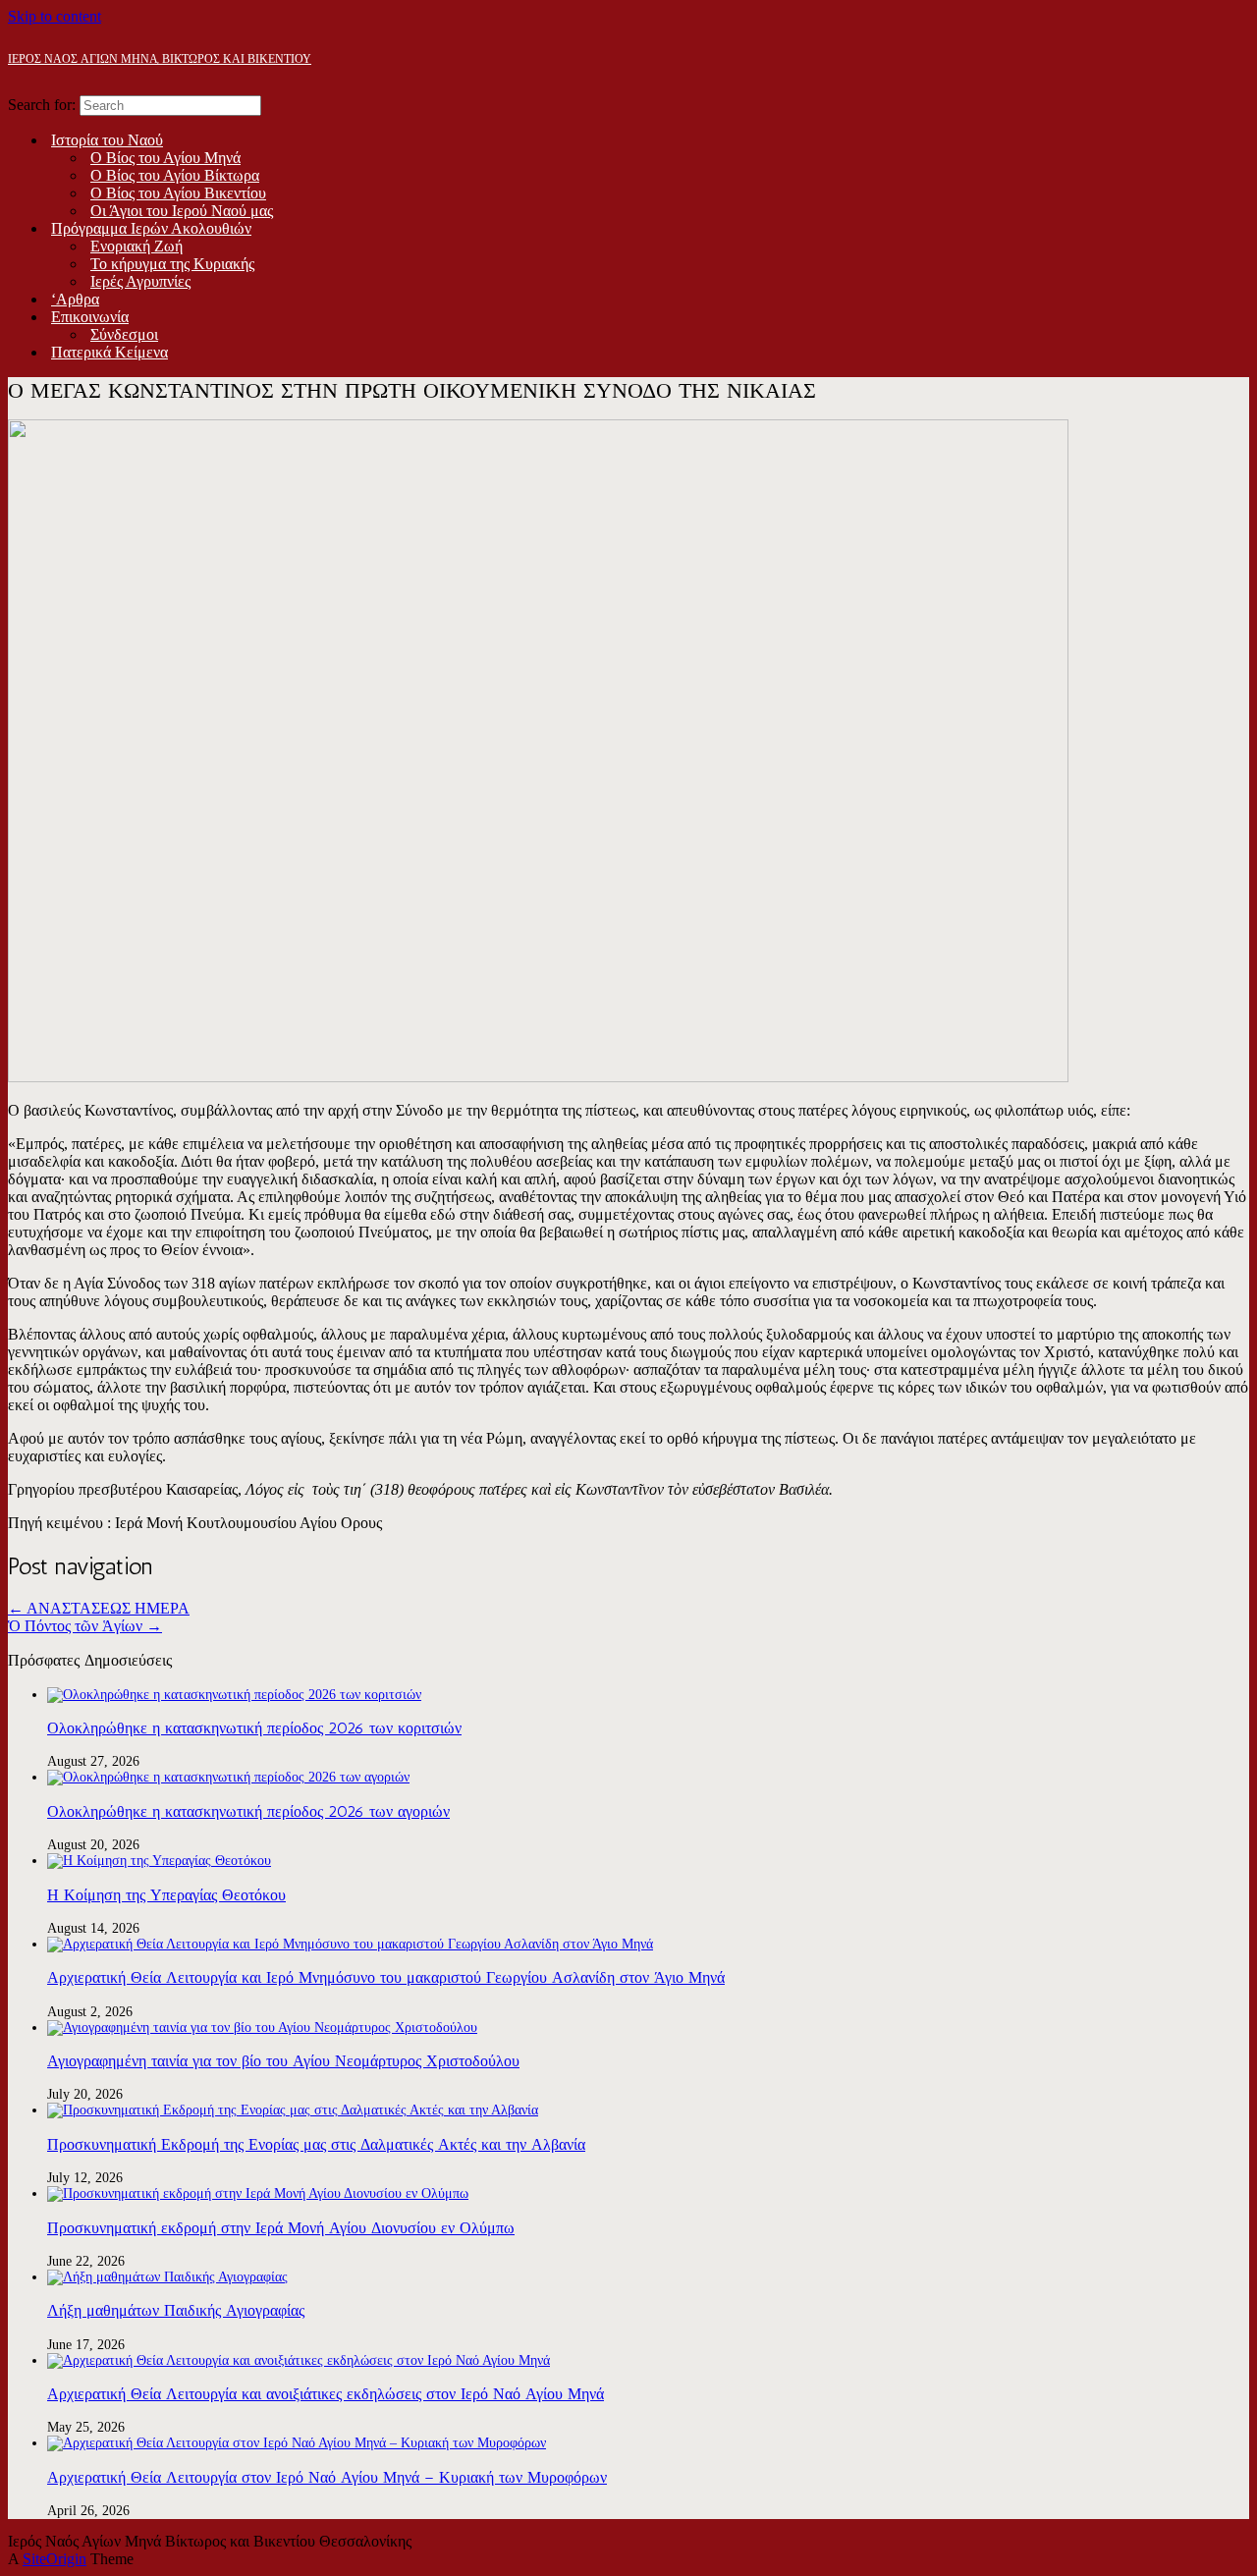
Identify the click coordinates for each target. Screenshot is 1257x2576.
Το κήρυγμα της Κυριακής (172, 264)
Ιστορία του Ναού (107, 140)
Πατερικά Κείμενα (109, 352)
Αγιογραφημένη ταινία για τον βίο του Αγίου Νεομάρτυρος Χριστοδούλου (283, 2061)
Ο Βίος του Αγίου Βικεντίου (178, 193)
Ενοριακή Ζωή (137, 246)
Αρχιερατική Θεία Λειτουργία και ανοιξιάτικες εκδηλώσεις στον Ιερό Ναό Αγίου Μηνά (326, 2394)
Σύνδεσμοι (124, 334)
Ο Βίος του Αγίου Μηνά (165, 158)
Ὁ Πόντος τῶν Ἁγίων (85, 1626)
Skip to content (55, 16)
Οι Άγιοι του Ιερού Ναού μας (182, 211)
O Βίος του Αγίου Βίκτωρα (175, 175)
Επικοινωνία (90, 317)
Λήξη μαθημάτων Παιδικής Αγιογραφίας (176, 2310)
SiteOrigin (55, 2559)
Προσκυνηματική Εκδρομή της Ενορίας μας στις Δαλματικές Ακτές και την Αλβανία (316, 2144)
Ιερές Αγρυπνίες (140, 281)
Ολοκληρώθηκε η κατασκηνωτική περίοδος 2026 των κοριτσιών (254, 1728)
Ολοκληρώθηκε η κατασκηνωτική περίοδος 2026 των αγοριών (248, 1811)
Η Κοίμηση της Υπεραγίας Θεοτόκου (166, 1895)
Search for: (42, 105)
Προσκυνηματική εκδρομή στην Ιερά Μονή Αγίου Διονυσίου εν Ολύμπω (281, 2228)
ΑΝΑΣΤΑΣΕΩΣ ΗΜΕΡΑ (99, 1608)
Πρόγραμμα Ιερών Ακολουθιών (151, 228)
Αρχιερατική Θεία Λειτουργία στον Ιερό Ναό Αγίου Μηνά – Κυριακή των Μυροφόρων (327, 2477)
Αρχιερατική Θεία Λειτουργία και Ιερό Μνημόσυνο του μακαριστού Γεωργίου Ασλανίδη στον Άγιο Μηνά (386, 1977)
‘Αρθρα (75, 299)
